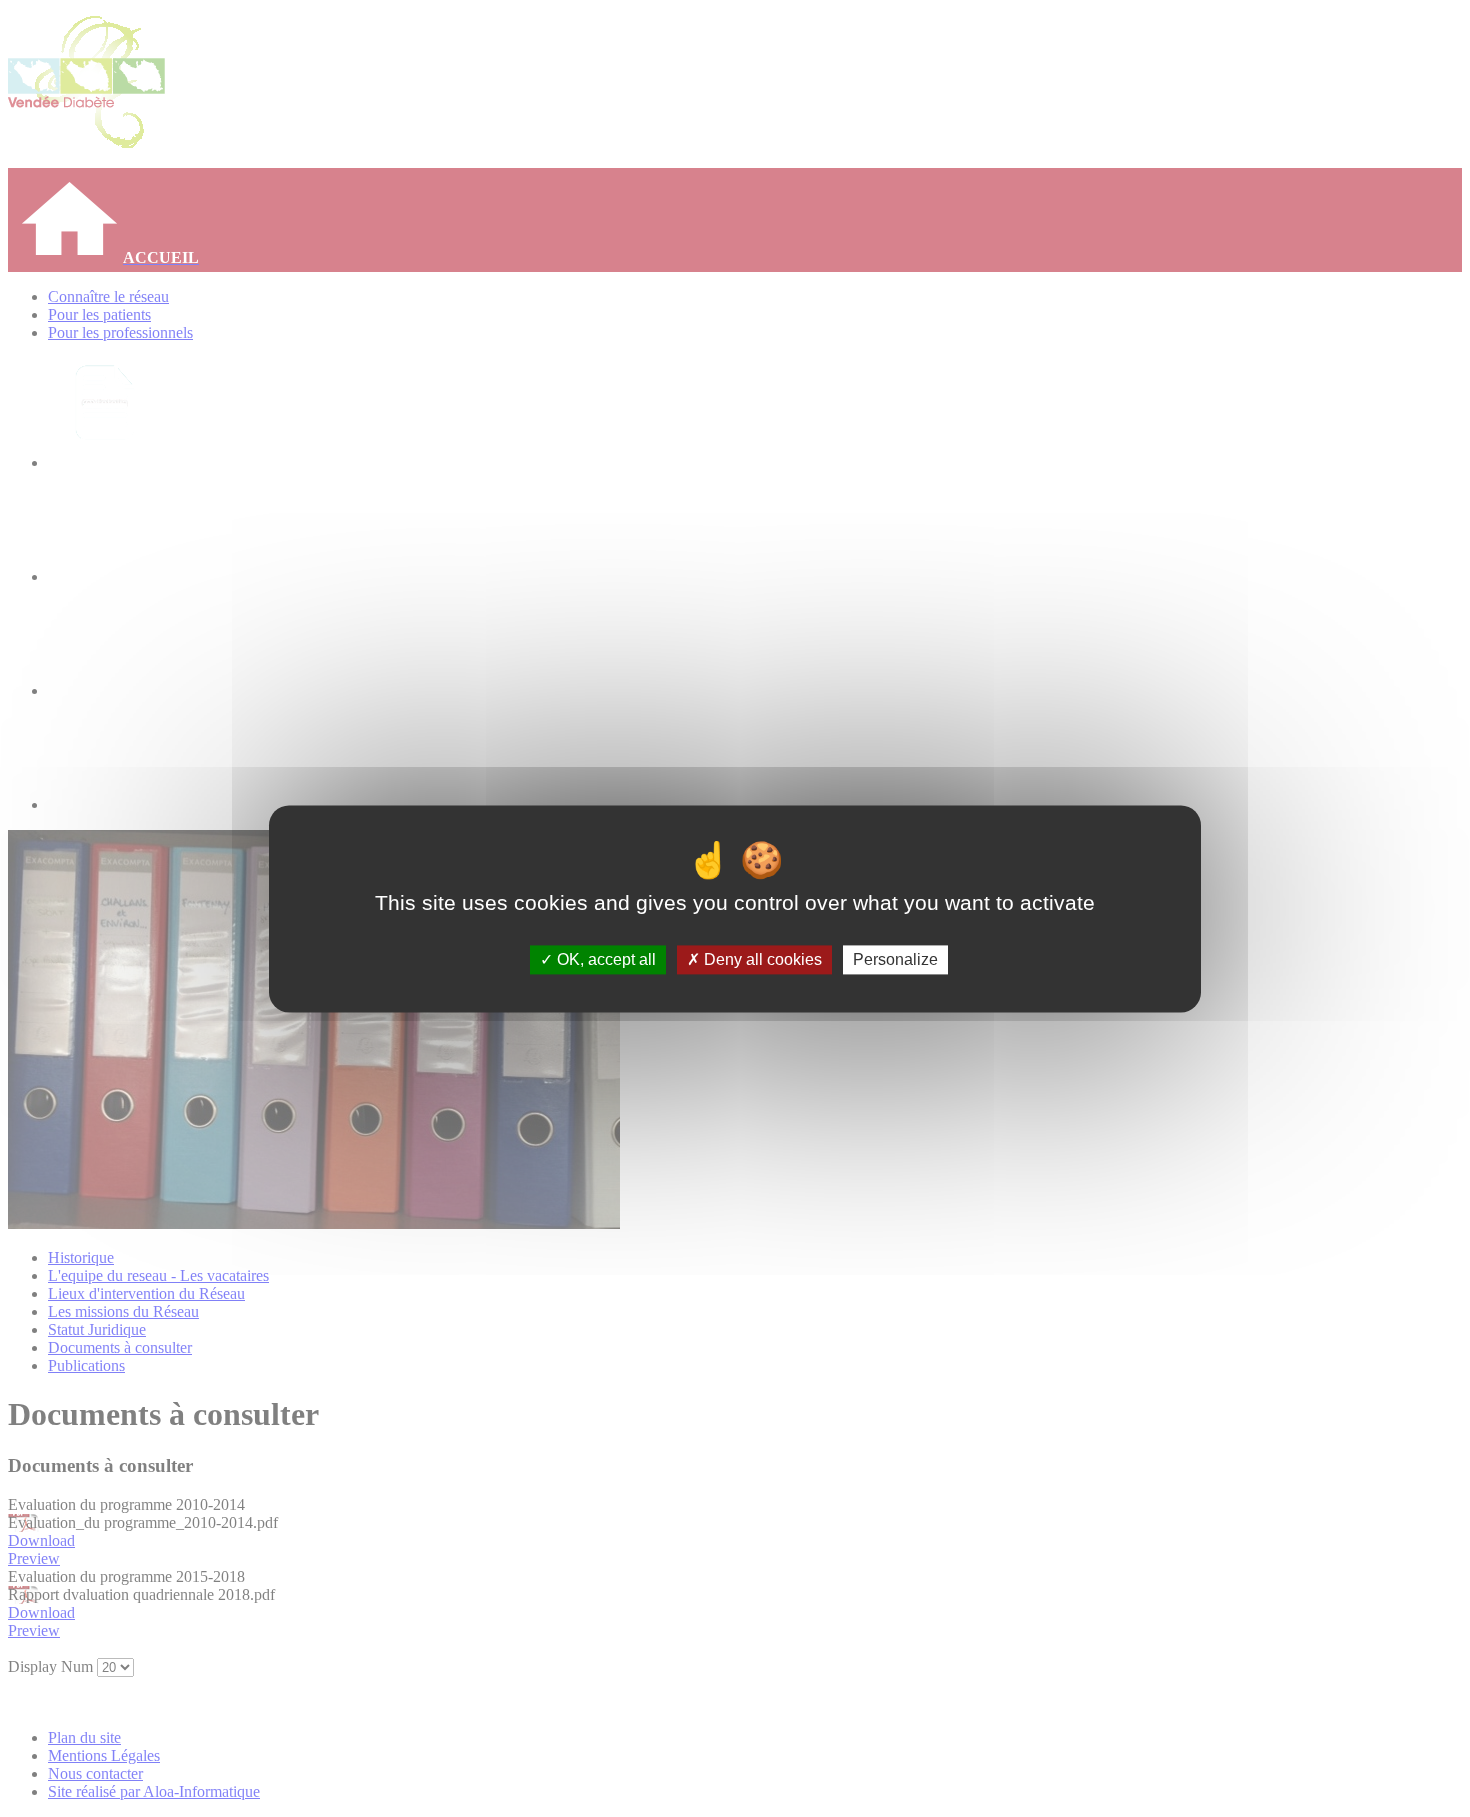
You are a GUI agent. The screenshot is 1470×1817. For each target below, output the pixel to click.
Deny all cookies (761, 959)
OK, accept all (604, 959)
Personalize (895, 959)
